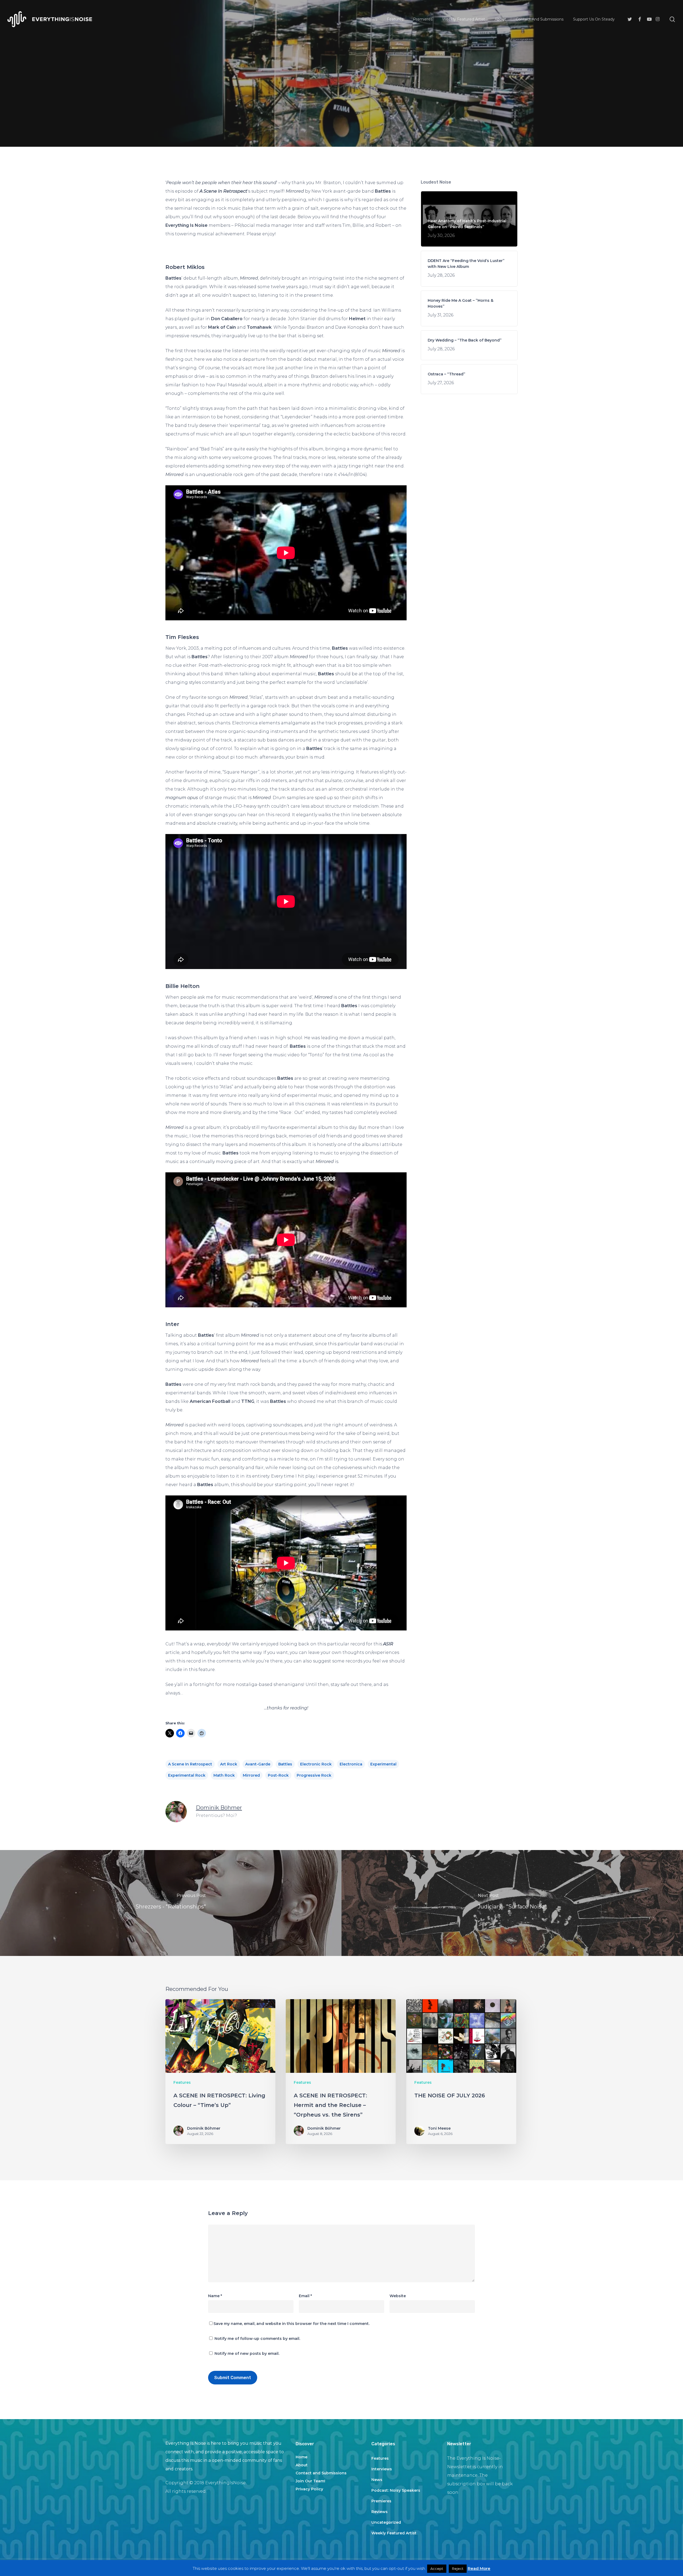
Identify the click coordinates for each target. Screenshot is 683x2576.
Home (301, 2457)
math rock (224, 1775)
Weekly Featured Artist (394, 2533)
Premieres (381, 2501)
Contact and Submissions (321, 2473)
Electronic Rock (316, 1764)
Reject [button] (458, 2569)
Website (398, 2296)
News (377, 2480)
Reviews (380, 2512)
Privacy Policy (309, 2489)
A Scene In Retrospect (190, 1764)
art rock (229, 1764)
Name (215, 2296)
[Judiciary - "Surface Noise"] (512, 1903)
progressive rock (314, 1775)
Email (305, 2296)
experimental (383, 1764)
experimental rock (187, 1775)
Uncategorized (386, 2522)
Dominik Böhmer (219, 1808)
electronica (351, 1764)
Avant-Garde (258, 1764)
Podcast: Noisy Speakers (396, 2490)
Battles (285, 1764)
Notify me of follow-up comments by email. (257, 2339)
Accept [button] (437, 2569)
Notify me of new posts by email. (247, 2353)
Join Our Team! (310, 2481)
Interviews (382, 2469)
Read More (479, 2568)
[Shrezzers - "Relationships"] (171, 1903)
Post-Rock (278, 1775)
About (302, 2465)
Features (341, 119)
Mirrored (251, 1775)
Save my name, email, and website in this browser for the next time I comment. (291, 2324)
